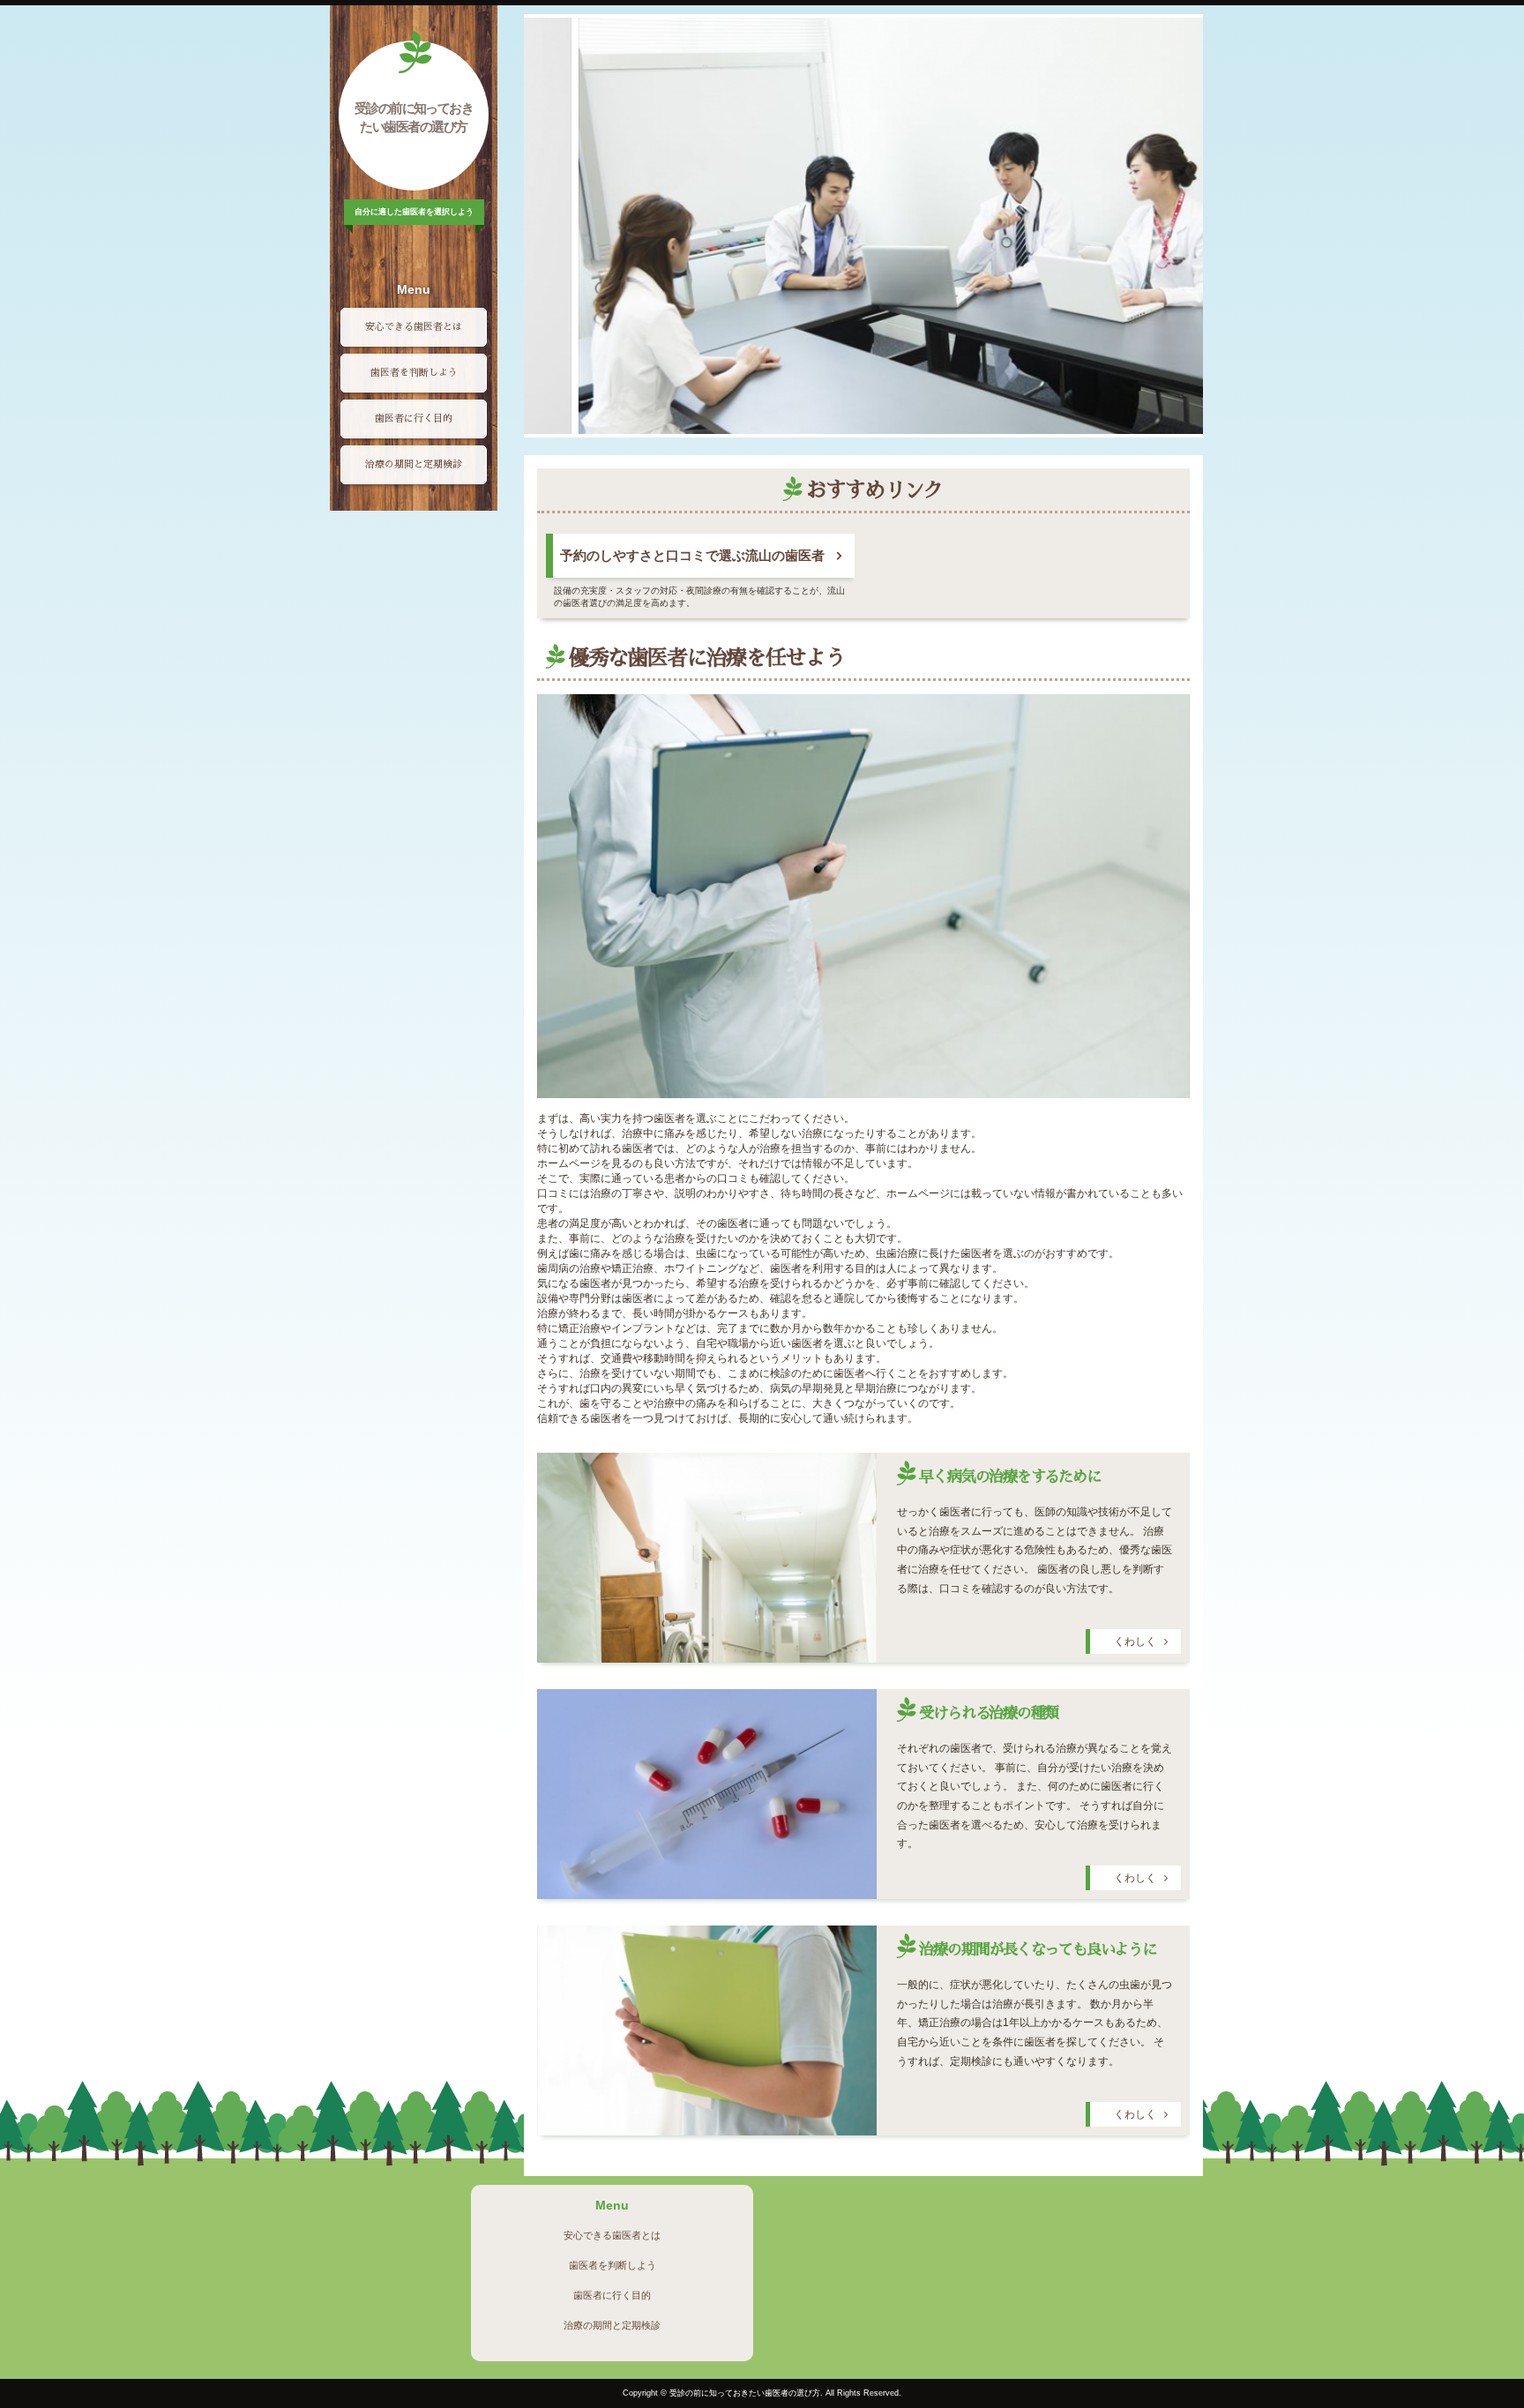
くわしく (1135, 1641)
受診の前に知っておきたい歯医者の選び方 (414, 117)
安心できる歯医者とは (414, 327)
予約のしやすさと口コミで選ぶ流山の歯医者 (692, 556)
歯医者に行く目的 (414, 419)
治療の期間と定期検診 (414, 464)
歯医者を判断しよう (414, 373)
